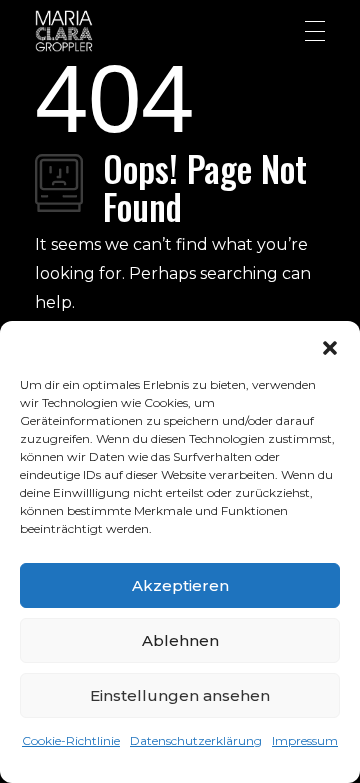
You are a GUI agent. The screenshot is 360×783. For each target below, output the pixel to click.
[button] (330, 346)
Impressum (305, 740)
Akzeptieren (180, 585)
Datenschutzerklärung (196, 740)
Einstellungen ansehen (180, 695)
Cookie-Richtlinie (71, 740)
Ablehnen (180, 640)
